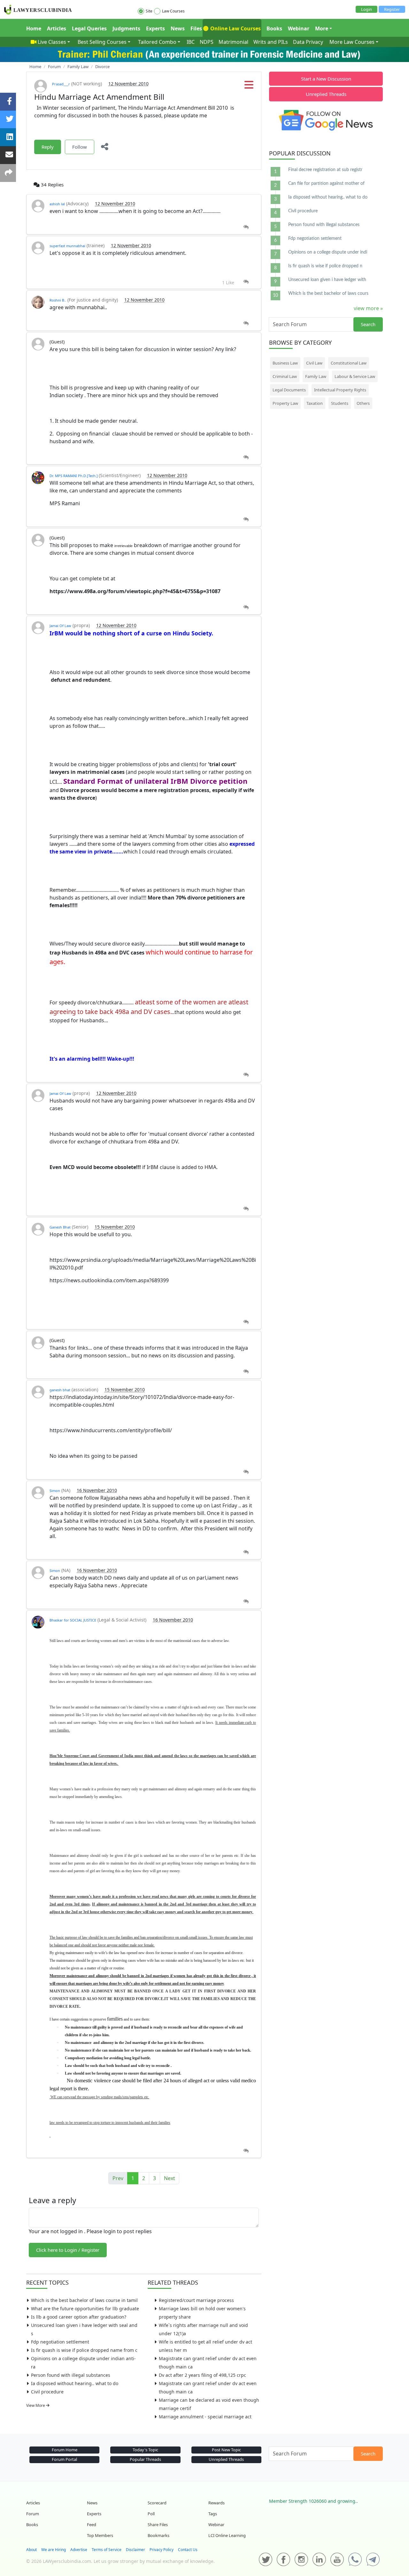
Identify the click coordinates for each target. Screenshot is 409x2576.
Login (367, 9)
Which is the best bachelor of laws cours (328, 294)
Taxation (315, 403)
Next (170, 2178)
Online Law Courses (235, 28)
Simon (55, 1491)
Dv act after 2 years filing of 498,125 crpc (202, 2375)
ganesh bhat (60, 1390)
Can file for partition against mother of (326, 184)
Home (34, 28)
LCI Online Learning (227, 2535)
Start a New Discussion (326, 79)
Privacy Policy (162, 2550)
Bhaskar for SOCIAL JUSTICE (73, 1620)
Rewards (216, 2503)
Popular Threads (145, 2459)
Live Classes (52, 42)
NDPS (207, 42)
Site (149, 11)
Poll (151, 2514)
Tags (213, 2514)
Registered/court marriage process (196, 2300)
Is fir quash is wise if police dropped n (325, 266)
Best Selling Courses (102, 42)
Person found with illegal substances (71, 2375)
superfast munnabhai (67, 246)
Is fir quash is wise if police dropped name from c (84, 2350)
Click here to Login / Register (68, 2250)
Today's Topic (145, 2450)
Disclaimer (135, 2550)
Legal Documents (289, 390)
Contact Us (188, 2550)
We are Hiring (54, 2550)
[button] (249, 87)
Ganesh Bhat (60, 1227)
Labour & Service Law (355, 376)
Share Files (158, 2525)
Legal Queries (89, 28)
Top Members (100, 2535)
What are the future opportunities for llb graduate (85, 2309)
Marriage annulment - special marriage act (205, 2417)
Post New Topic (226, 2450)
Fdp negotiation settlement (60, 2342)
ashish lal (57, 204)
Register (392, 9)
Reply (48, 147)
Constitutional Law (349, 363)
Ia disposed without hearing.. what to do (75, 2383)
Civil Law (314, 363)
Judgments (126, 28)
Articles (57, 28)
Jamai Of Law (60, 626)
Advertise (79, 2550)
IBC (191, 42)
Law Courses (173, 11)
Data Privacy (308, 42)
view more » (368, 308)
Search (368, 324)
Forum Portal (64, 2459)
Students (340, 403)
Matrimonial (233, 42)
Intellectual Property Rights (340, 390)
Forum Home (65, 2450)
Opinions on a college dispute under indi (328, 252)
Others (363, 403)
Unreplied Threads (326, 94)
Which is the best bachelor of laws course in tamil (84, 2300)
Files (196, 28)
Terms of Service (107, 2550)
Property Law (285, 403)
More (322, 28)
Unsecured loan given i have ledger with (327, 280)
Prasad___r (61, 84)
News (178, 28)
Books (274, 28)
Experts (155, 28)
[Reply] (246, 227)
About (31, 2550)
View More (36, 2405)
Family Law (316, 376)
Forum (33, 2514)
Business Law (285, 363)
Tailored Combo (157, 42)
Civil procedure (47, 2392)
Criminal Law (285, 376)
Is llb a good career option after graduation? (79, 2317)
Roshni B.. (58, 300)
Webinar (299, 28)
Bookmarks (158, 2535)
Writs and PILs (271, 42)
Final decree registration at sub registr (325, 170)
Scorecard (157, 2503)
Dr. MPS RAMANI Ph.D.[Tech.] (74, 476)
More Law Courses (352, 42)
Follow (80, 147)
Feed (92, 2525)
